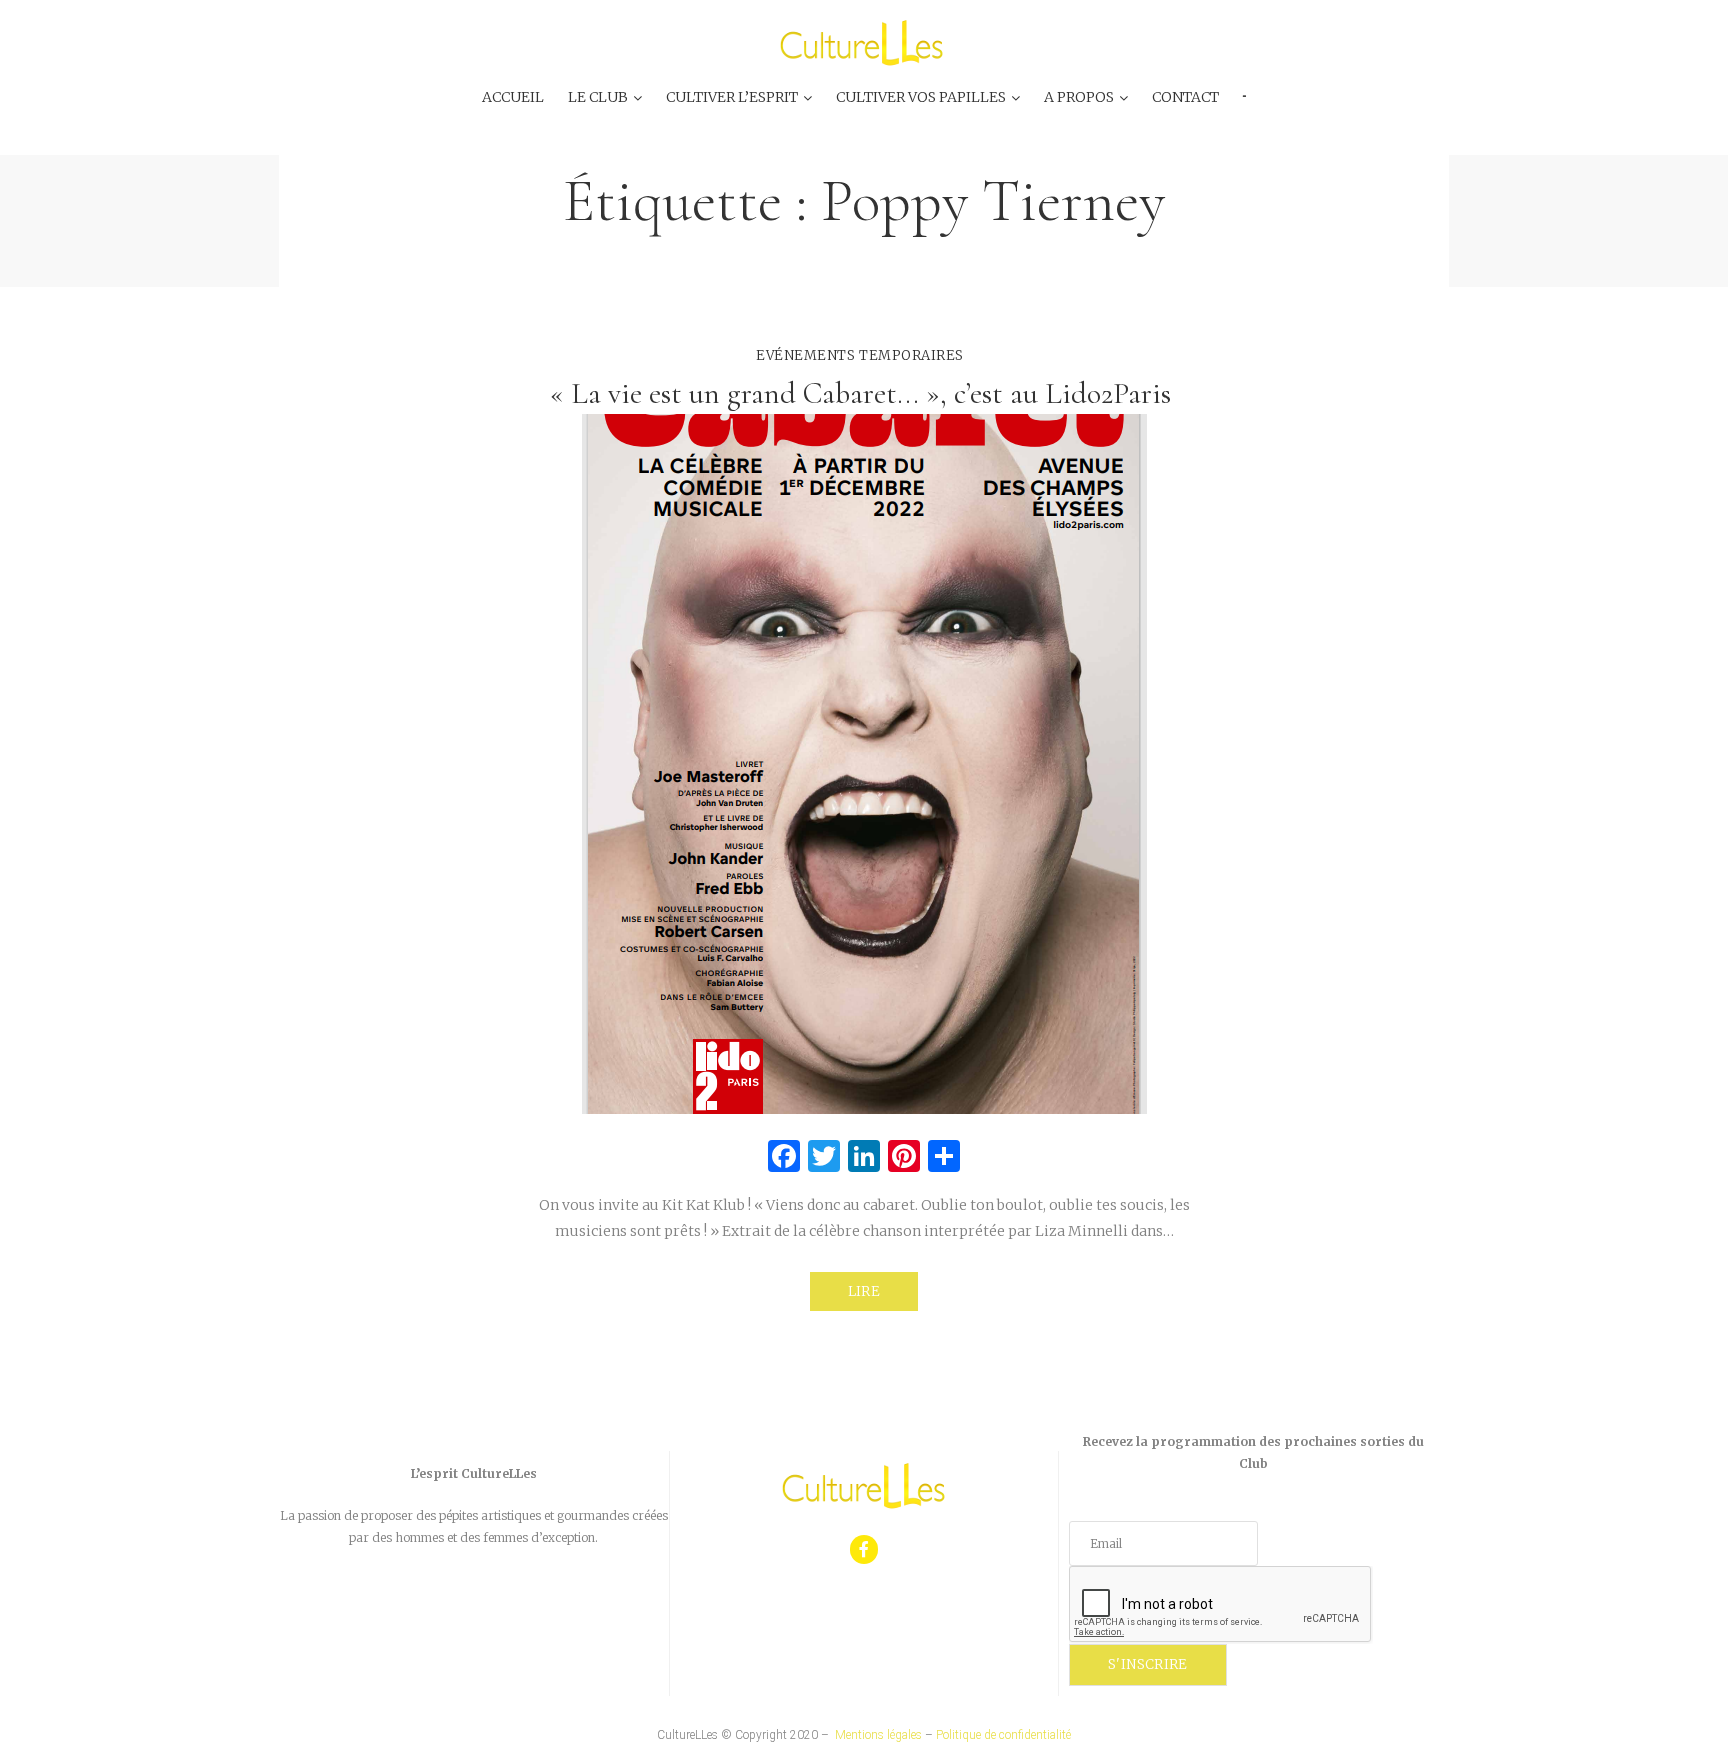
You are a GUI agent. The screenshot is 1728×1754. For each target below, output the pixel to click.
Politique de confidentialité (1003, 1735)
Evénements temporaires (859, 355)
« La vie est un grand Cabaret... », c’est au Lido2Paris (864, 393)
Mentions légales (878, 1735)
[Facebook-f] (864, 1549)
